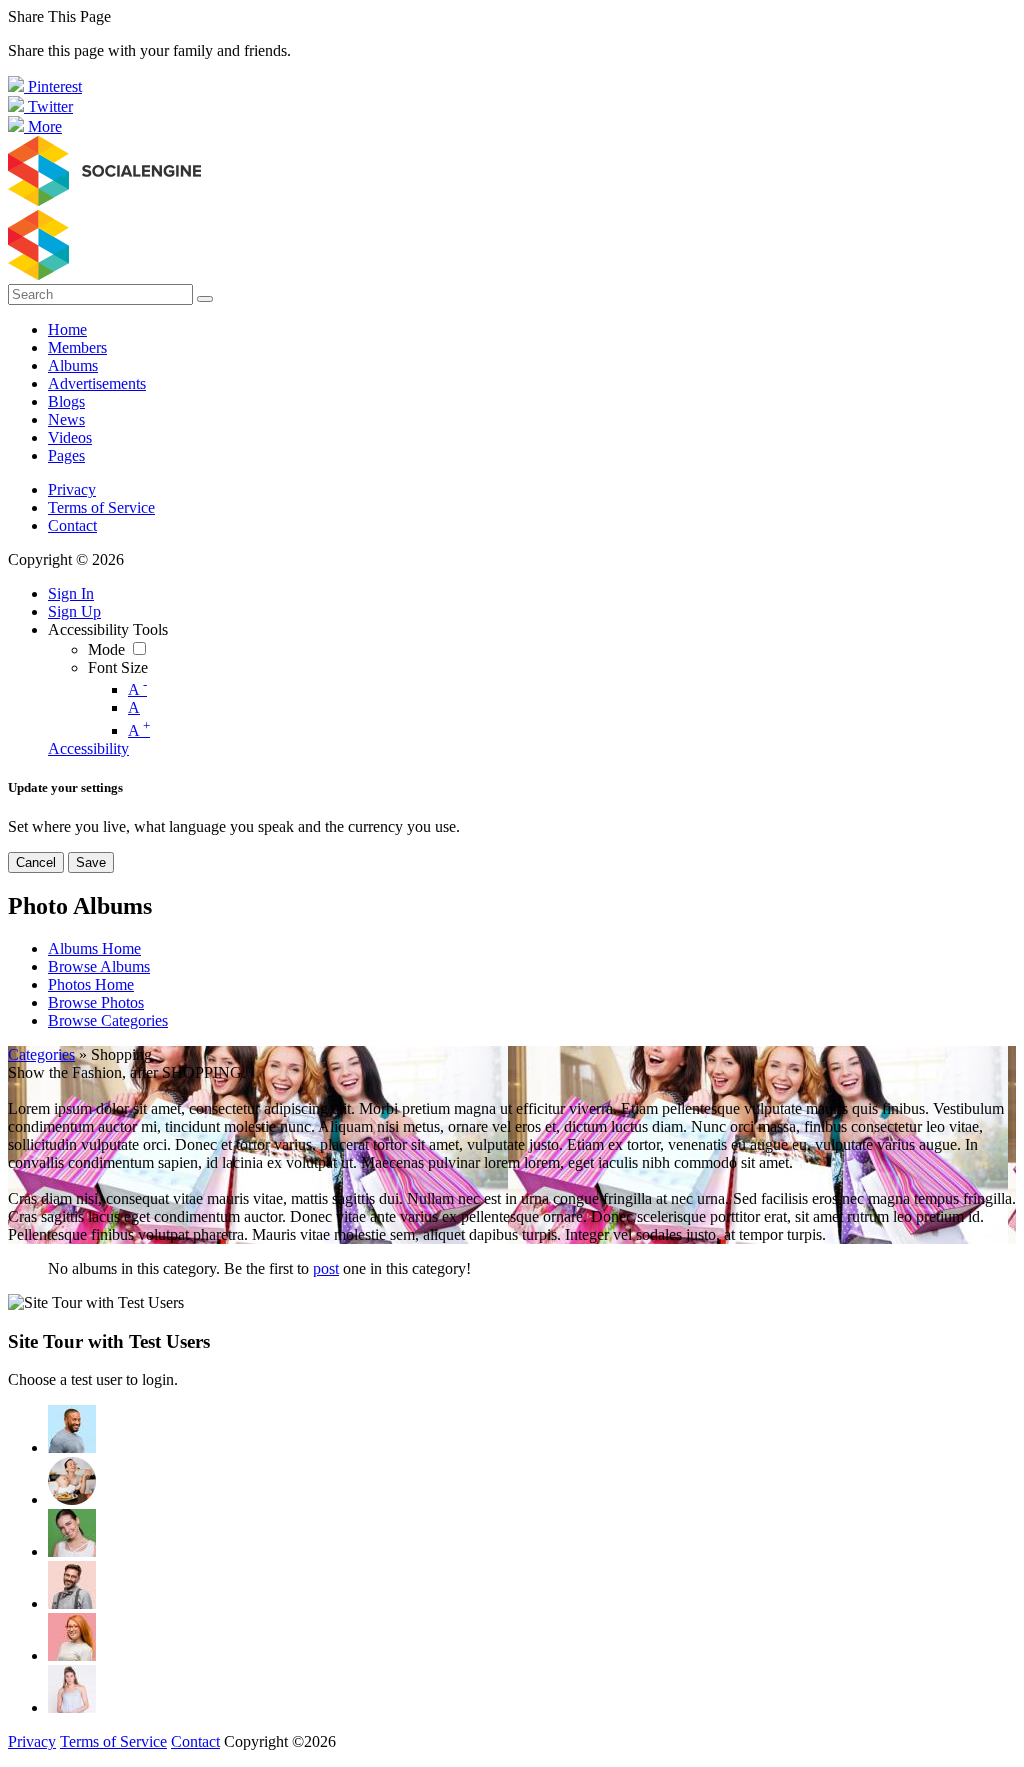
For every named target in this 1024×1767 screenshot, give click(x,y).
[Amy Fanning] (72, 1481)
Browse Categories (108, 1020)
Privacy (72, 489)
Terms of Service (101, 507)
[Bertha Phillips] (72, 1533)
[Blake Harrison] (72, 1585)
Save (91, 862)
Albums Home (94, 948)
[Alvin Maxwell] (72, 1429)
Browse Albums (99, 966)
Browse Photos (96, 1002)
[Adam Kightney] (72, 1689)
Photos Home (91, 984)
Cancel (36, 862)
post (326, 1268)
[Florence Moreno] (72, 1637)
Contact (72, 525)
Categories (41, 1054)
